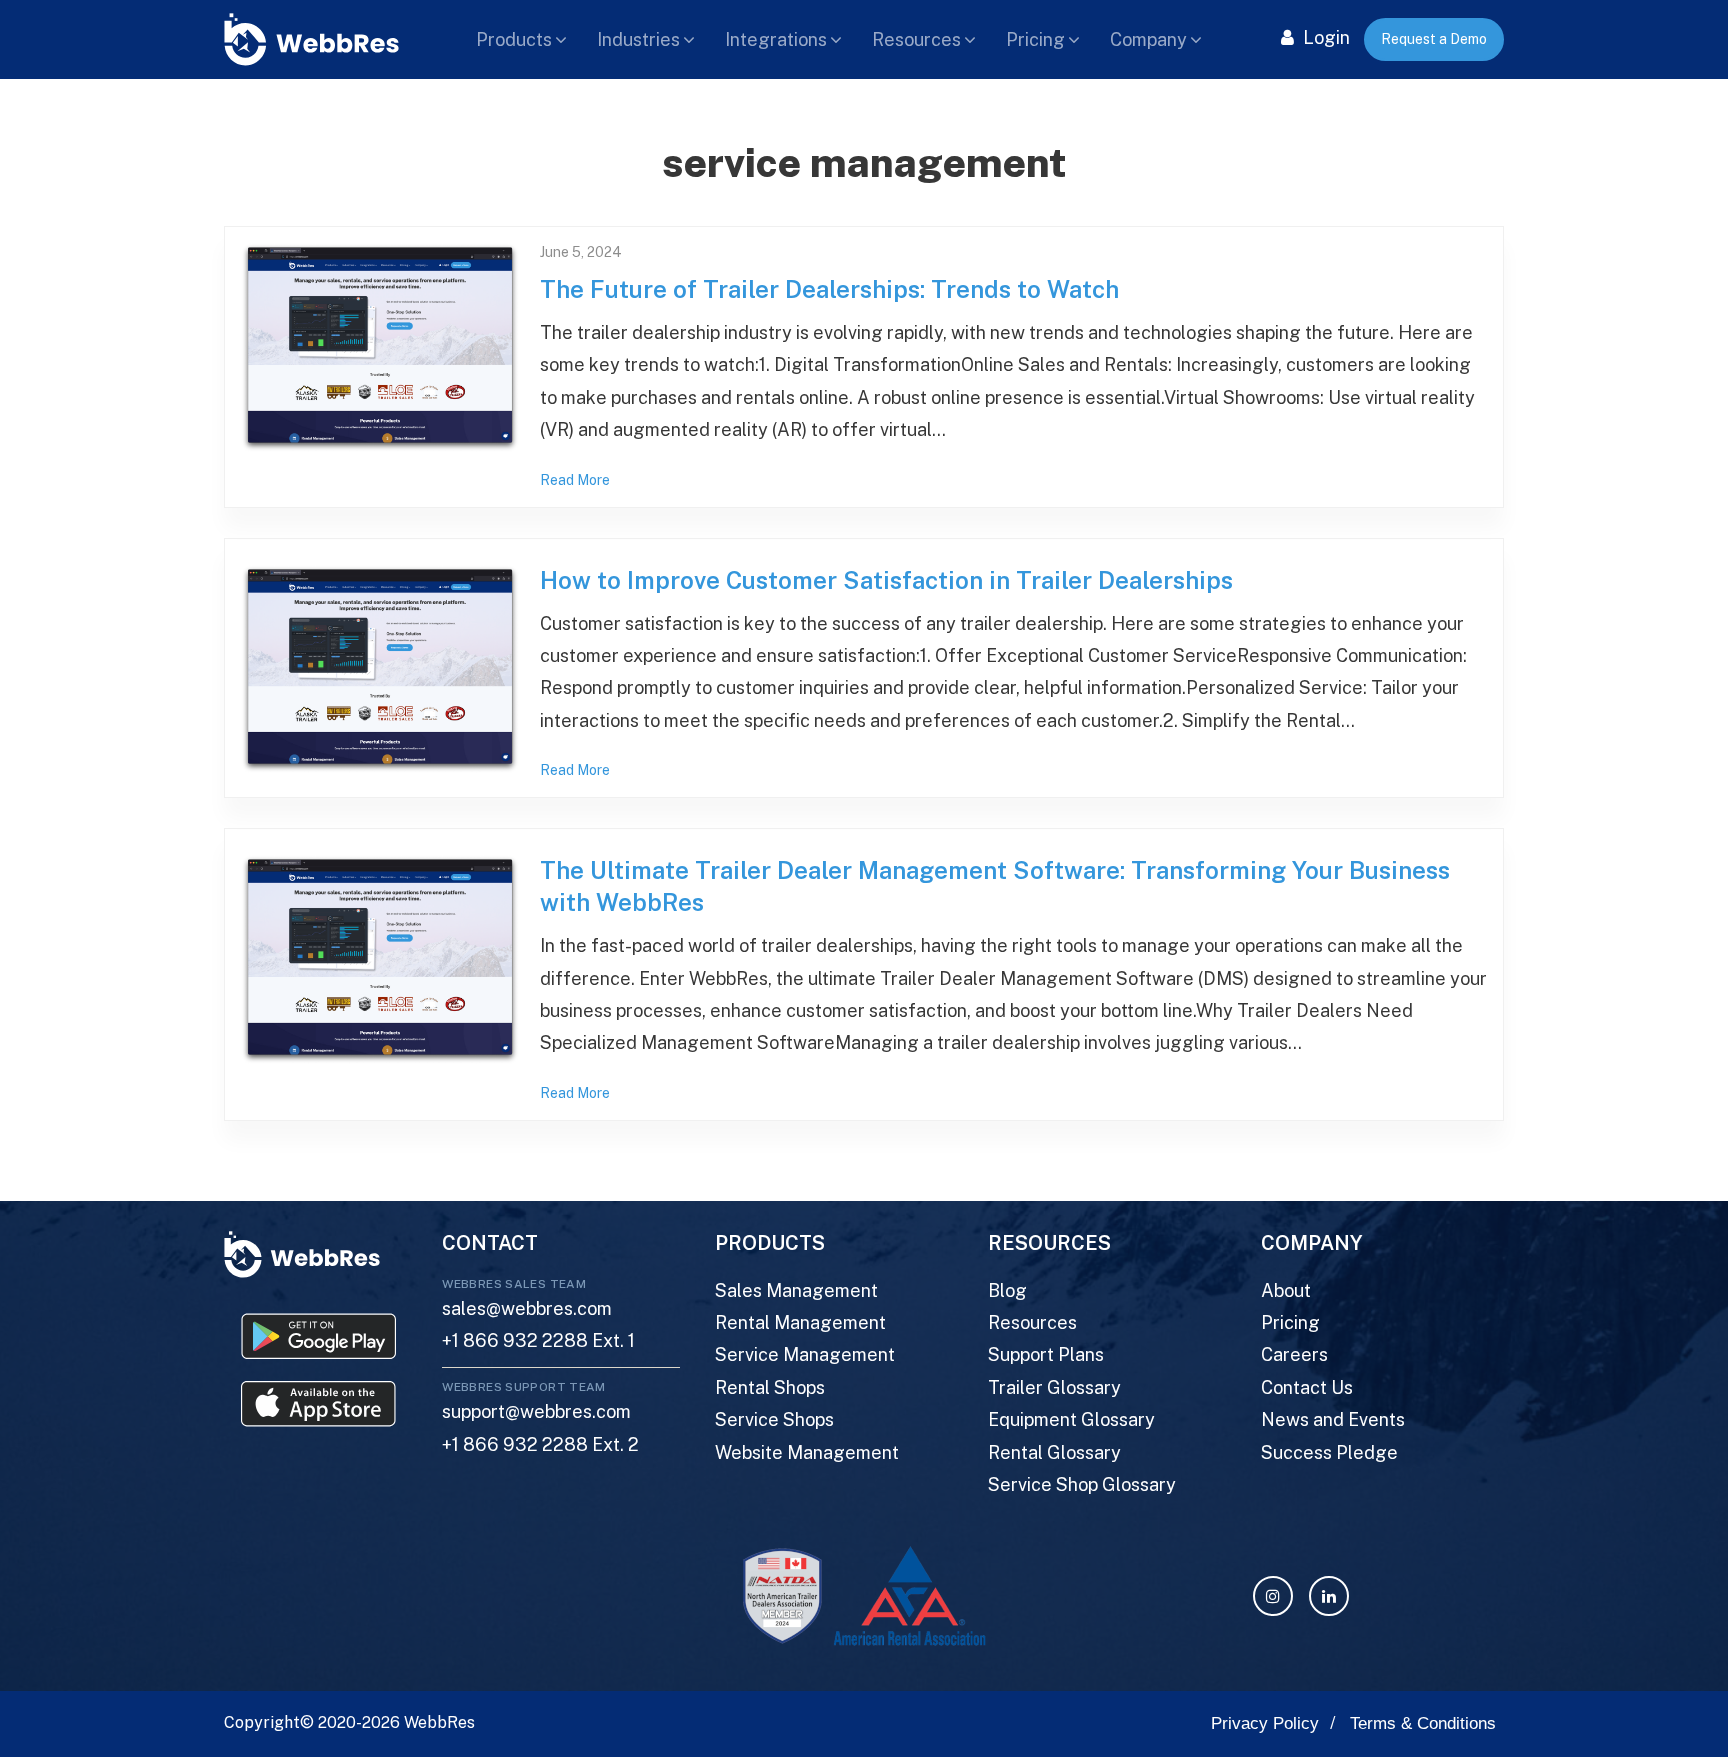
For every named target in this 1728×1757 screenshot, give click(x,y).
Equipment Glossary (1071, 1419)
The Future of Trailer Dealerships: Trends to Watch (829, 289)
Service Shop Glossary (1082, 1484)
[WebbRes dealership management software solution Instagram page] (1273, 1596)
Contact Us (1307, 1387)
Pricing (1035, 39)
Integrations (776, 39)
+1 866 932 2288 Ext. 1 (538, 1340)
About (1286, 1290)
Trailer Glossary (1054, 1387)
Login (1324, 37)
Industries (638, 39)
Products (514, 39)
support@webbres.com (536, 1411)
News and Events (1333, 1419)
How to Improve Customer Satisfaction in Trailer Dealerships (886, 580)
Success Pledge (1329, 1452)
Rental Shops (770, 1387)
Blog (1007, 1290)
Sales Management (796, 1290)
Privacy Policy (1265, 1723)
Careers (1294, 1354)
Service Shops (774, 1419)
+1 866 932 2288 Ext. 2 (540, 1444)
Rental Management (800, 1322)
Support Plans (1046, 1354)
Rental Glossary (1054, 1452)
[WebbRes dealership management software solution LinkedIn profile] (1329, 1596)
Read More (575, 480)
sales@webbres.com (527, 1308)
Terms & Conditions (1423, 1723)
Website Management (807, 1452)
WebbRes (439, 1722)
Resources (916, 39)
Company (1148, 39)
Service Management (805, 1354)
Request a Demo (1434, 39)
